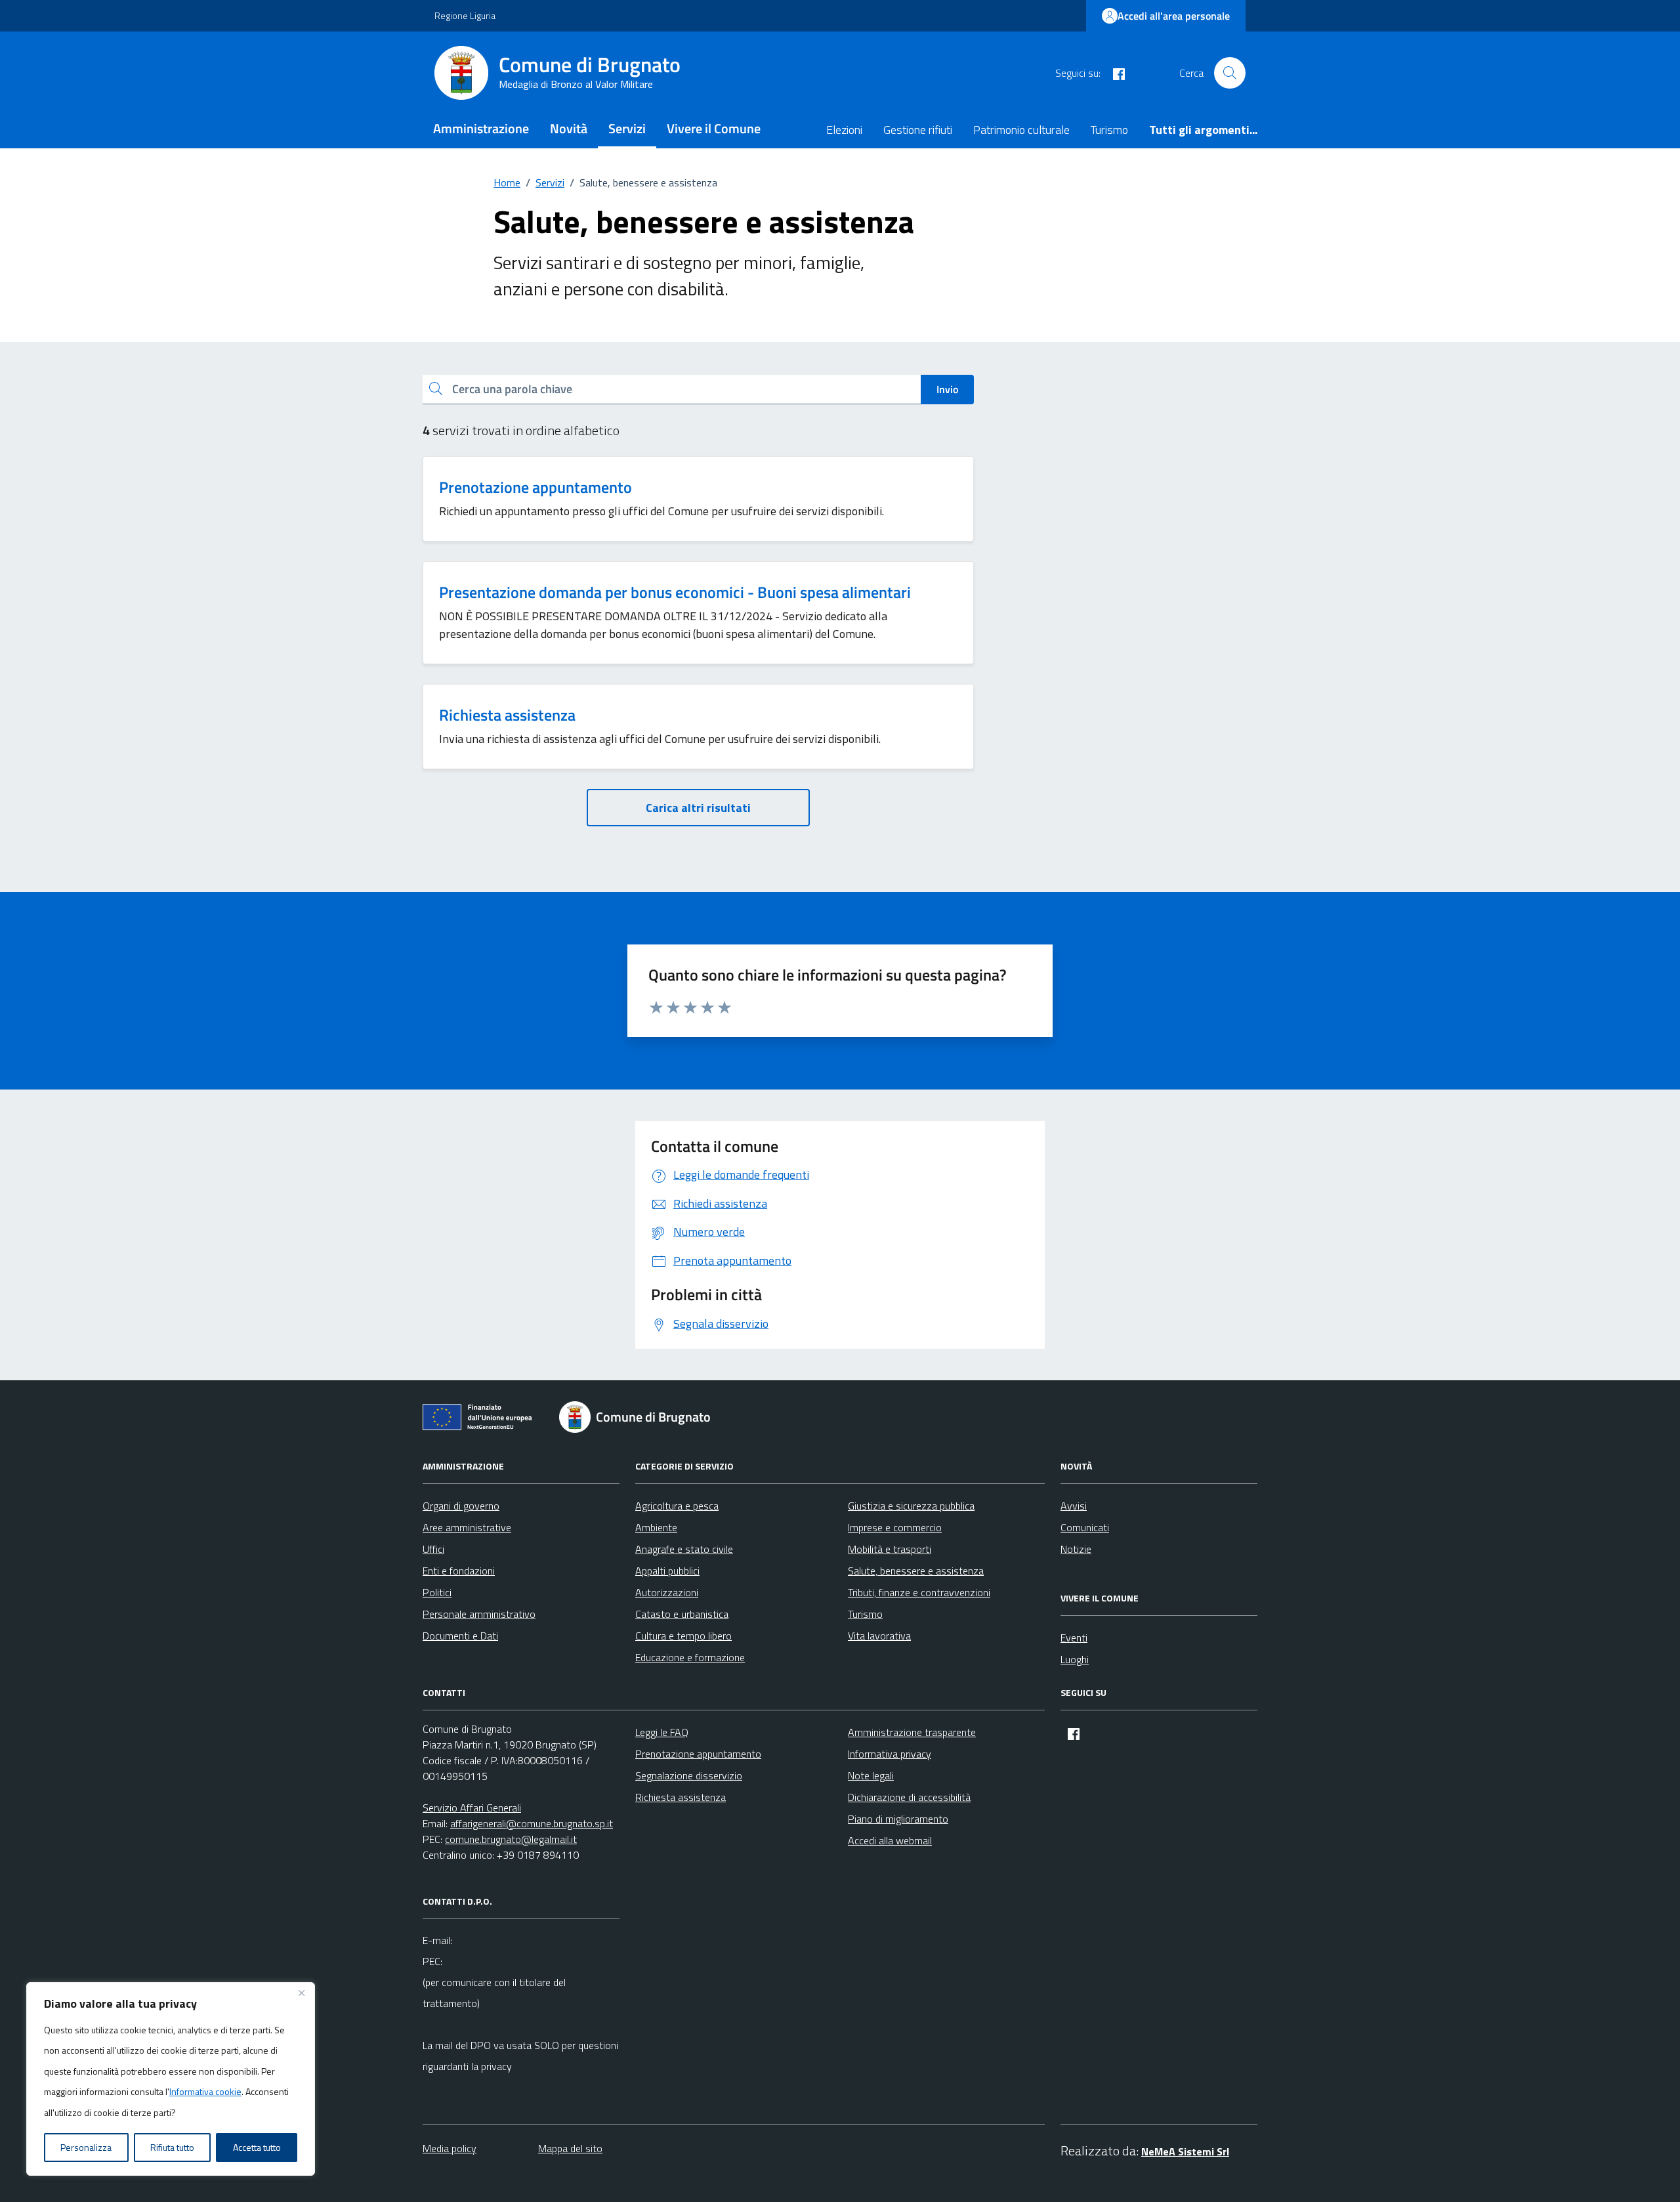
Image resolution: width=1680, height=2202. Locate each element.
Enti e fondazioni (459, 1571)
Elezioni (844, 130)
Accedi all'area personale (1174, 16)
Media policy (450, 2148)
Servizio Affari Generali (472, 1808)
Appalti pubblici (667, 1571)
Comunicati (1085, 1527)
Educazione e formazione (690, 1657)
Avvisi (1074, 1506)
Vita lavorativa (879, 1636)
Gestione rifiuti (918, 130)
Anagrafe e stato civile (684, 1549)
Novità (569, 128)
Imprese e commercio (895, 1527)
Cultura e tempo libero (683, 1636)
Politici (437, 1592)
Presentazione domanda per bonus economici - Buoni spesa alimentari (675, 592)
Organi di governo (461, 1506)
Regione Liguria (465, 15)
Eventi (1074, 1638)
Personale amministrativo (479, 1614)
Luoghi (1075, 1659)
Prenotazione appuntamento (535, 487)
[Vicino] (301, 1993)
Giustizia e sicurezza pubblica (911, 1506)
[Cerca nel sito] (1230, 73)
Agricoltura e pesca (677, 1506)
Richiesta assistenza (507, 715)
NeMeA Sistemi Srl (1185, 2151)
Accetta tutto (257, 2147)
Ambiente (656, 1527)
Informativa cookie (205, 2091)
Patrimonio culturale (1021, 130)
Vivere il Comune (714, 128)
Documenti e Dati (460, 1636)
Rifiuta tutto (172, 2147)
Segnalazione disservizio (689, 1775)
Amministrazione (481, 128)
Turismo (1109, 130)
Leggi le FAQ (662, 1732)
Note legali (871, 1775)
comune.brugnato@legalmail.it (511, 1839)
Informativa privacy (890, 1754)
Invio (947, 389)
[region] (171, 2079)
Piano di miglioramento (898, 1819)
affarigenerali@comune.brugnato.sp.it (532, 1823)
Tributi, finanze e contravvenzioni (919, 1592)
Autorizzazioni (667, 1592)
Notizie (1076, 1549)
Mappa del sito (570, 2148)
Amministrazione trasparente (912, 1732)
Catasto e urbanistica (682, 1614)
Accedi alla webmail (890, 1840)
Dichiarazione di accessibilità (909, 1797)
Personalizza (86, 2147)
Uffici (433, 1549)
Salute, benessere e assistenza (916, 1571)
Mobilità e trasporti (890, 1549)
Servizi (627, 128)
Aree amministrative (467, 1527)
